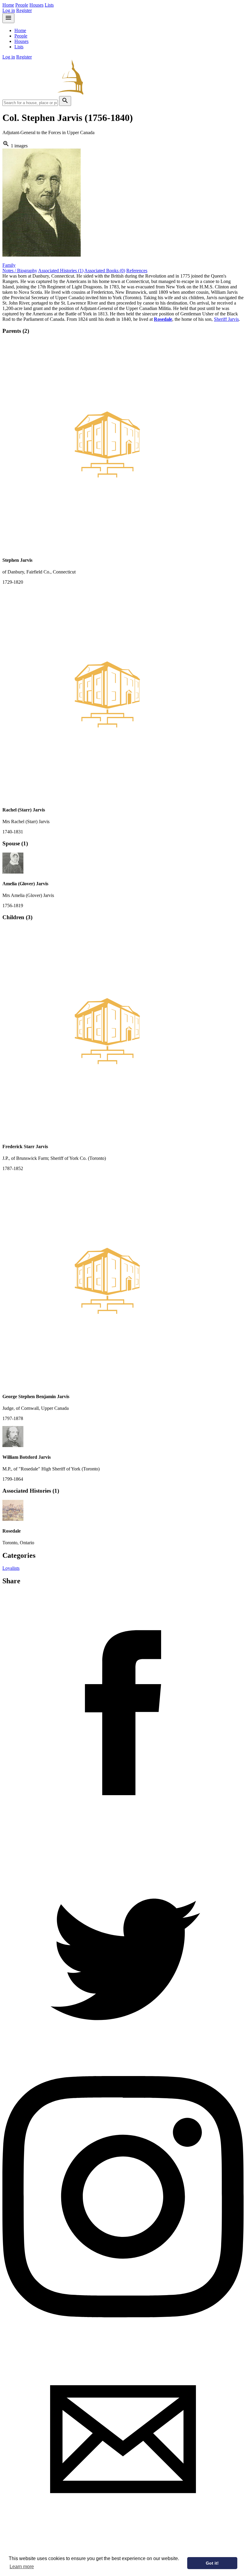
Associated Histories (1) (61, 271)
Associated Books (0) (105, 271)
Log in (9, 10)
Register (24, 10)
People (22, 5)
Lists (49, 5)
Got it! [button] (212, 2563)
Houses (36, 5)
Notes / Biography (20, 271)
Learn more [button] (22, 2567)
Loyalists (11, 1568)
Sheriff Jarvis (226, 319)
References (137, 271)
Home (8, 5)
